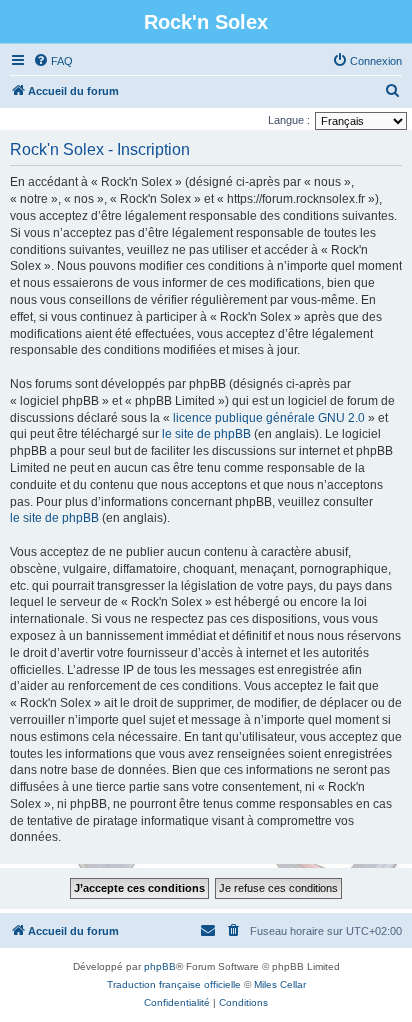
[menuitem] (53, 61)
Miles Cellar (280, 984)
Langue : (289, 120)
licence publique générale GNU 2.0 (269, 418)
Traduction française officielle (174, 984)
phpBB (160, 966)
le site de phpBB (206, 434)
